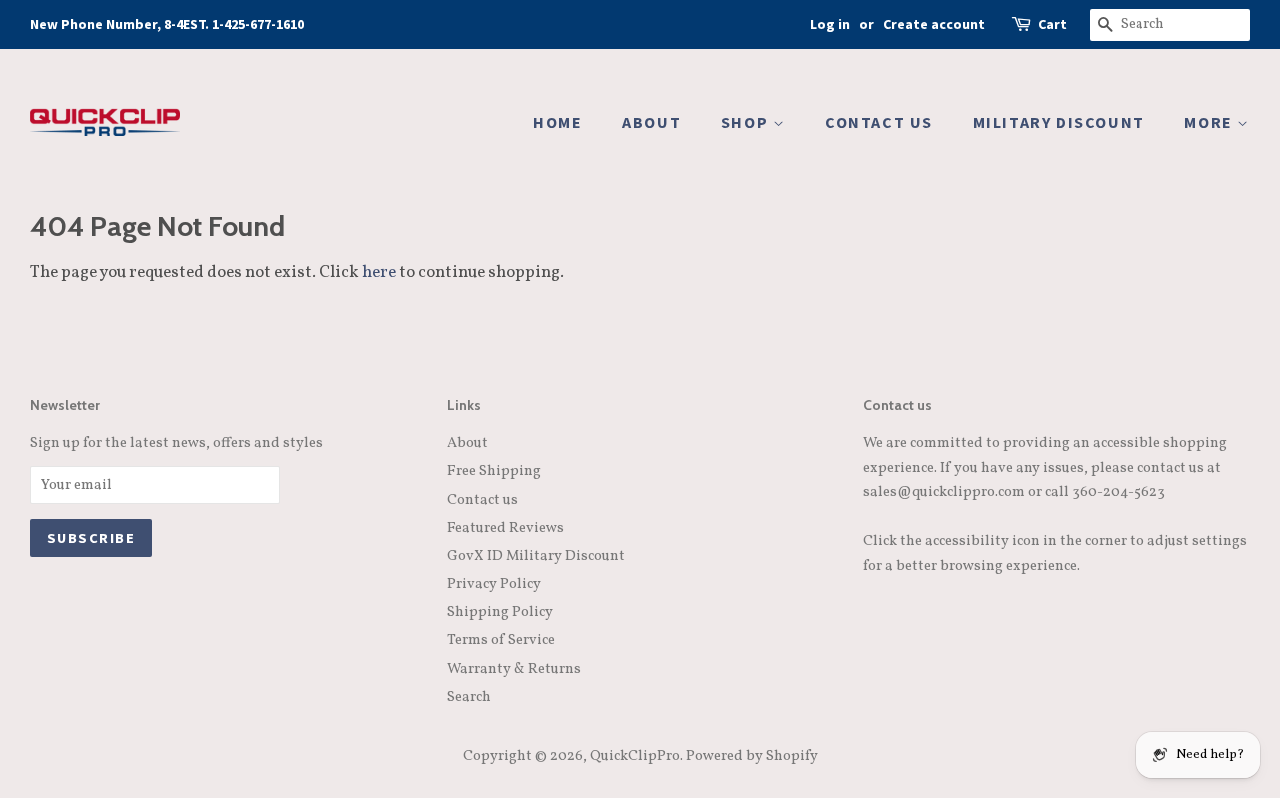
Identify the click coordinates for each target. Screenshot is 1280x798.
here (379, 272)
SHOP (747, 122)
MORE (1210, 122)
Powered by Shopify (752, 756)
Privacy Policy (494, 584)
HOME (557, 122)
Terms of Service (501, 640)
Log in (830, 24)
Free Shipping (494, 471)
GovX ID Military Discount (536, 556)
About (467, 443)
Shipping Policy (500, 612)
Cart (1052, 24)
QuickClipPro (635, 756)
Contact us (482, 500)
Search (469, 697)
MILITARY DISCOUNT (1059, 122)
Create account (934, 24)
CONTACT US (879, 122)
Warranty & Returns (514, 669)
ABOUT (651, 122)
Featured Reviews (505, 528)
